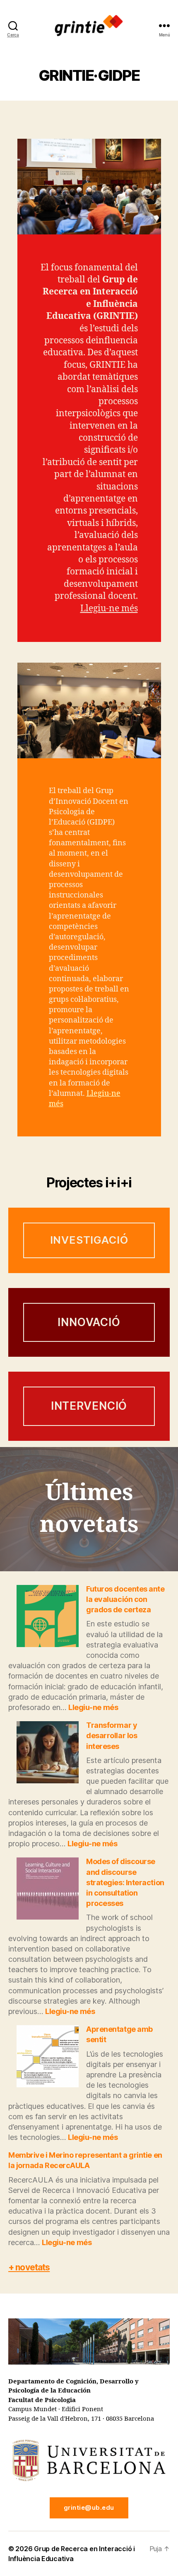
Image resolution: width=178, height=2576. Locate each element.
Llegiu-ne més (109, 609)
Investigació (89, 1240)
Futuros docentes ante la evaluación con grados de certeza (125, 1599)
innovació (89, 1322)
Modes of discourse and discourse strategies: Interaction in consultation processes (125, 1882)
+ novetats (29, 2267)
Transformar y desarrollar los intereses (112, 1735)
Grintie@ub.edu (89, 2507)
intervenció (89, 1406)
